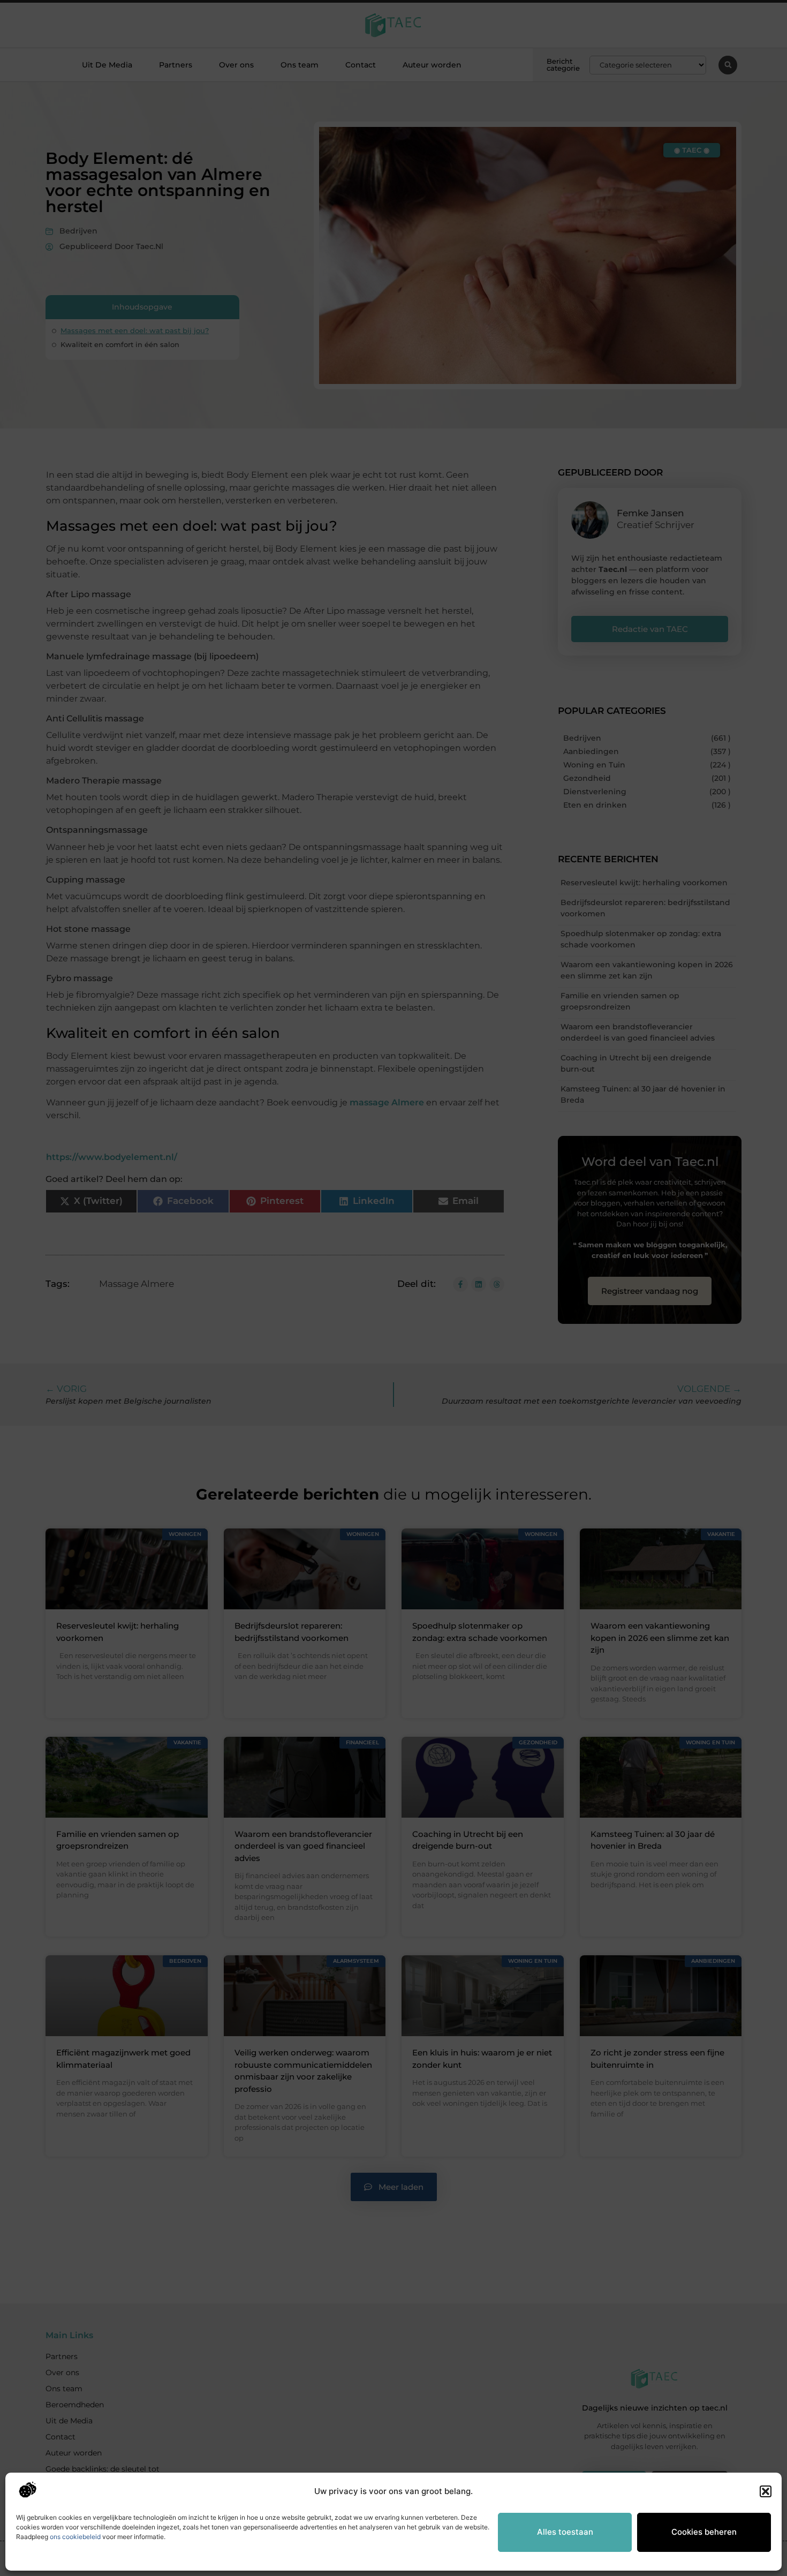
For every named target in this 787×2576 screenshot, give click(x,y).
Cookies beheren (704, 2532)
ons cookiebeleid (75, 2537)
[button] (766, 2491)
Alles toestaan (565, 2532)
